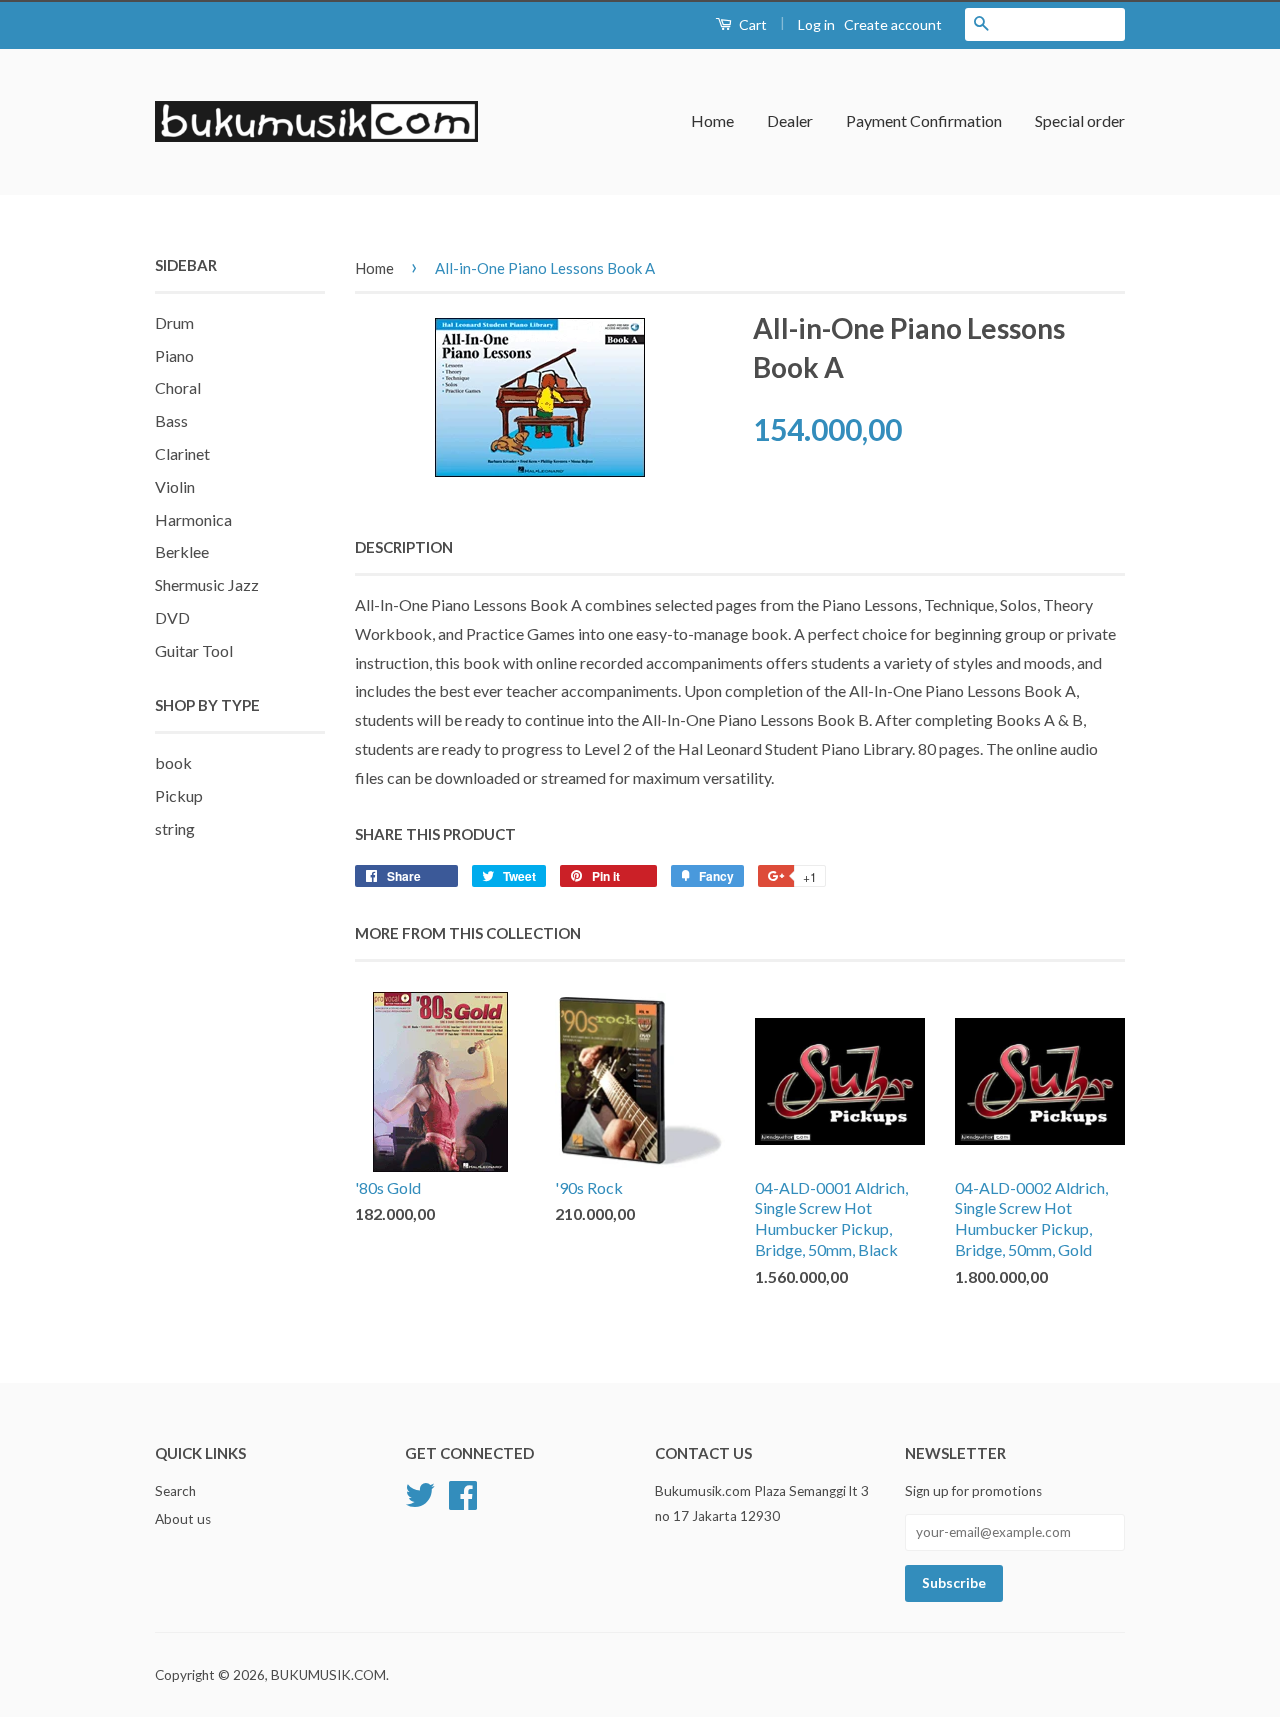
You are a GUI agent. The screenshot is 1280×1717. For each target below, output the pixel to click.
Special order (1080, 120)
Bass (171, 420)
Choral (178, 387)
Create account (893, 24)
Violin (175, 486)
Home (712, 120)
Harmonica (193, 519)
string (175, 828)
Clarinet (182, 453)
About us (183, 1519)
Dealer (790, 120)
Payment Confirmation (924, 120)
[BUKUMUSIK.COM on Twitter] (420, 1493)
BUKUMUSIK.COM (328, 1675)
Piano (174, 355)
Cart (751, 24)
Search (175, 1491)
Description (404, 547)
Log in (816, 24)
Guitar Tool (194, 650)
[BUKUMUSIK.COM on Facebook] (463, 1493)
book (173, 762)
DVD (172, 617)
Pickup (179, 795)
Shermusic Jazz (207, 584)
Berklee (182, 551)
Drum (174, 322)
